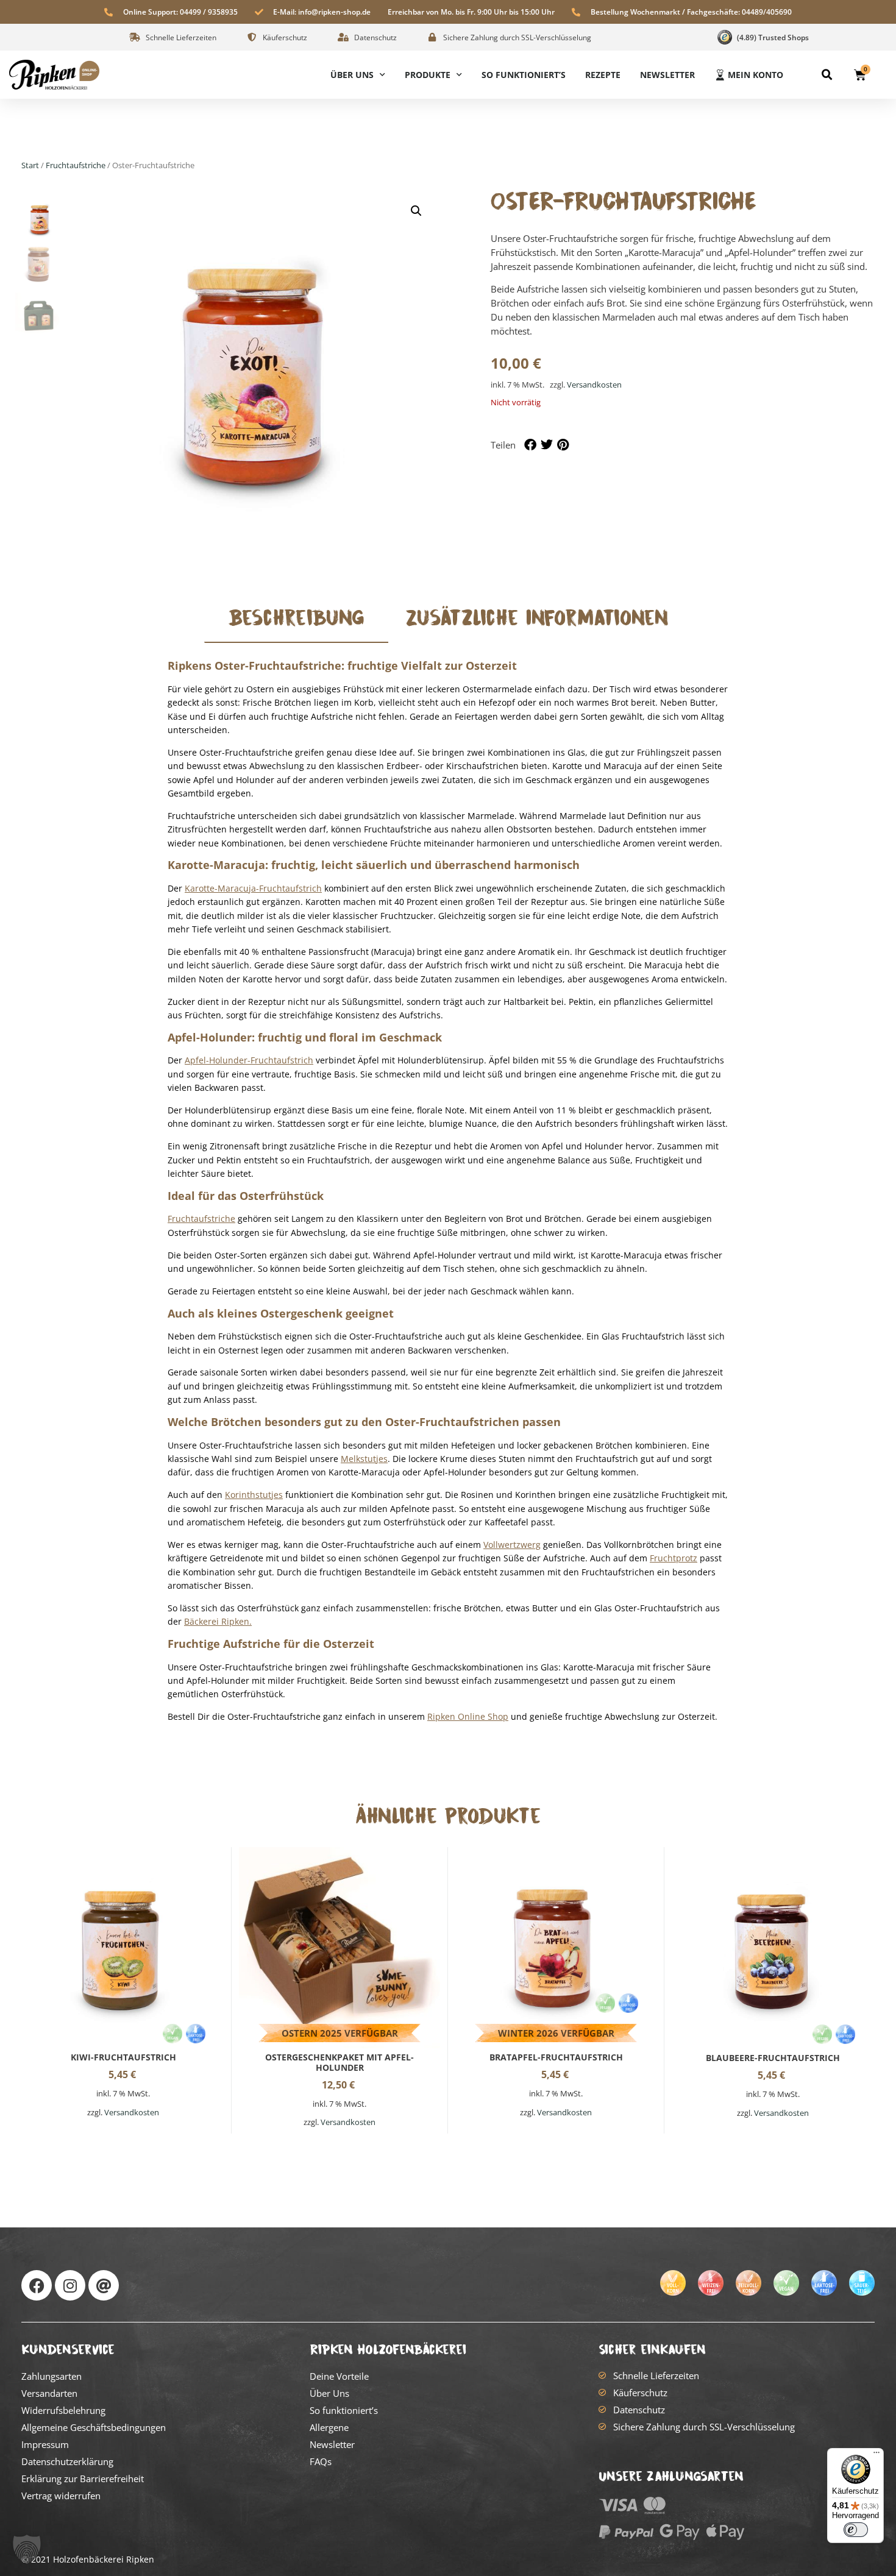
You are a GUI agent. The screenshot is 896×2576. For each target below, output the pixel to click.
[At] (104, 2285)
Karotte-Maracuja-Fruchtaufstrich (253, 888)
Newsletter (667, 75)
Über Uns (352, 75)
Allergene (329, 2427)
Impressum (45, 2444)
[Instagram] (70, 2285)
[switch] (856, 2530)
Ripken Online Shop (468, 1716)
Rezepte (603, 75)
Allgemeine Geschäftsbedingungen (94, 2427)
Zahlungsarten (52, 2376)
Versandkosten (594, 385)
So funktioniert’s (524, 75)
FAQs (321, 2461)
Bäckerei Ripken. (218, 1621)
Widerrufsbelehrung (63, 2410)
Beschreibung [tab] (296, 618)
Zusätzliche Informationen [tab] (537, 618)
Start (30, 165)
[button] (827, 75)
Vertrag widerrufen (61, 2496)
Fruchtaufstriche (76, 165)
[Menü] (876, 2455)
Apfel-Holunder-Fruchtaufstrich (249, 1060)
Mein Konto (756, 75)
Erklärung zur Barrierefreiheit (83, 2478)
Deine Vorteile (339, 2376)
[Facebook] (37, 2285)
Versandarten (49, 2393)
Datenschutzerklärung (67, 2461)
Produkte (428, 75)
